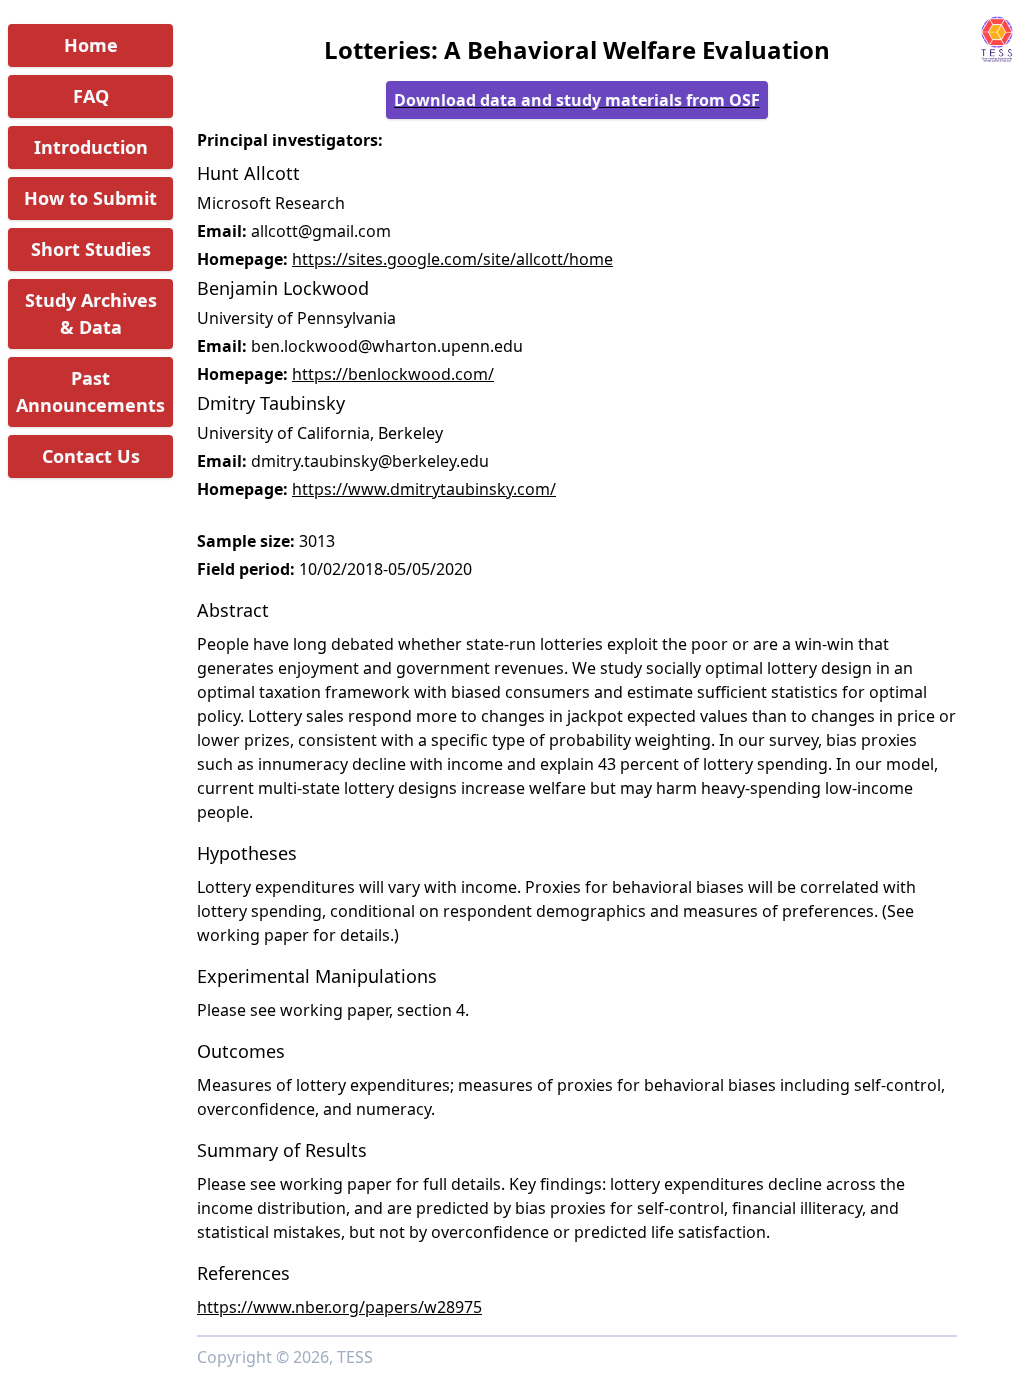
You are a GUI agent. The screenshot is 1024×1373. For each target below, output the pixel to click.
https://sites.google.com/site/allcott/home (452, 259)
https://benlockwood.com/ (393, 374)
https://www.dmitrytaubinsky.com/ (424, 489)
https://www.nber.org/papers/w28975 (339, 1307)
